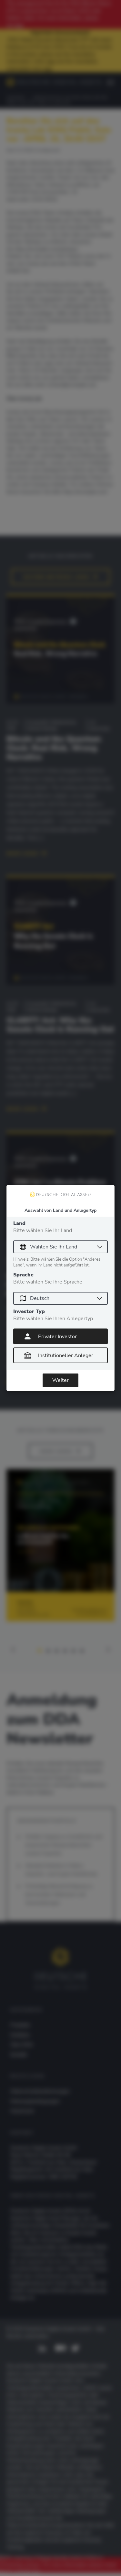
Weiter (60, 1380)
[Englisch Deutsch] (60, 1298)
